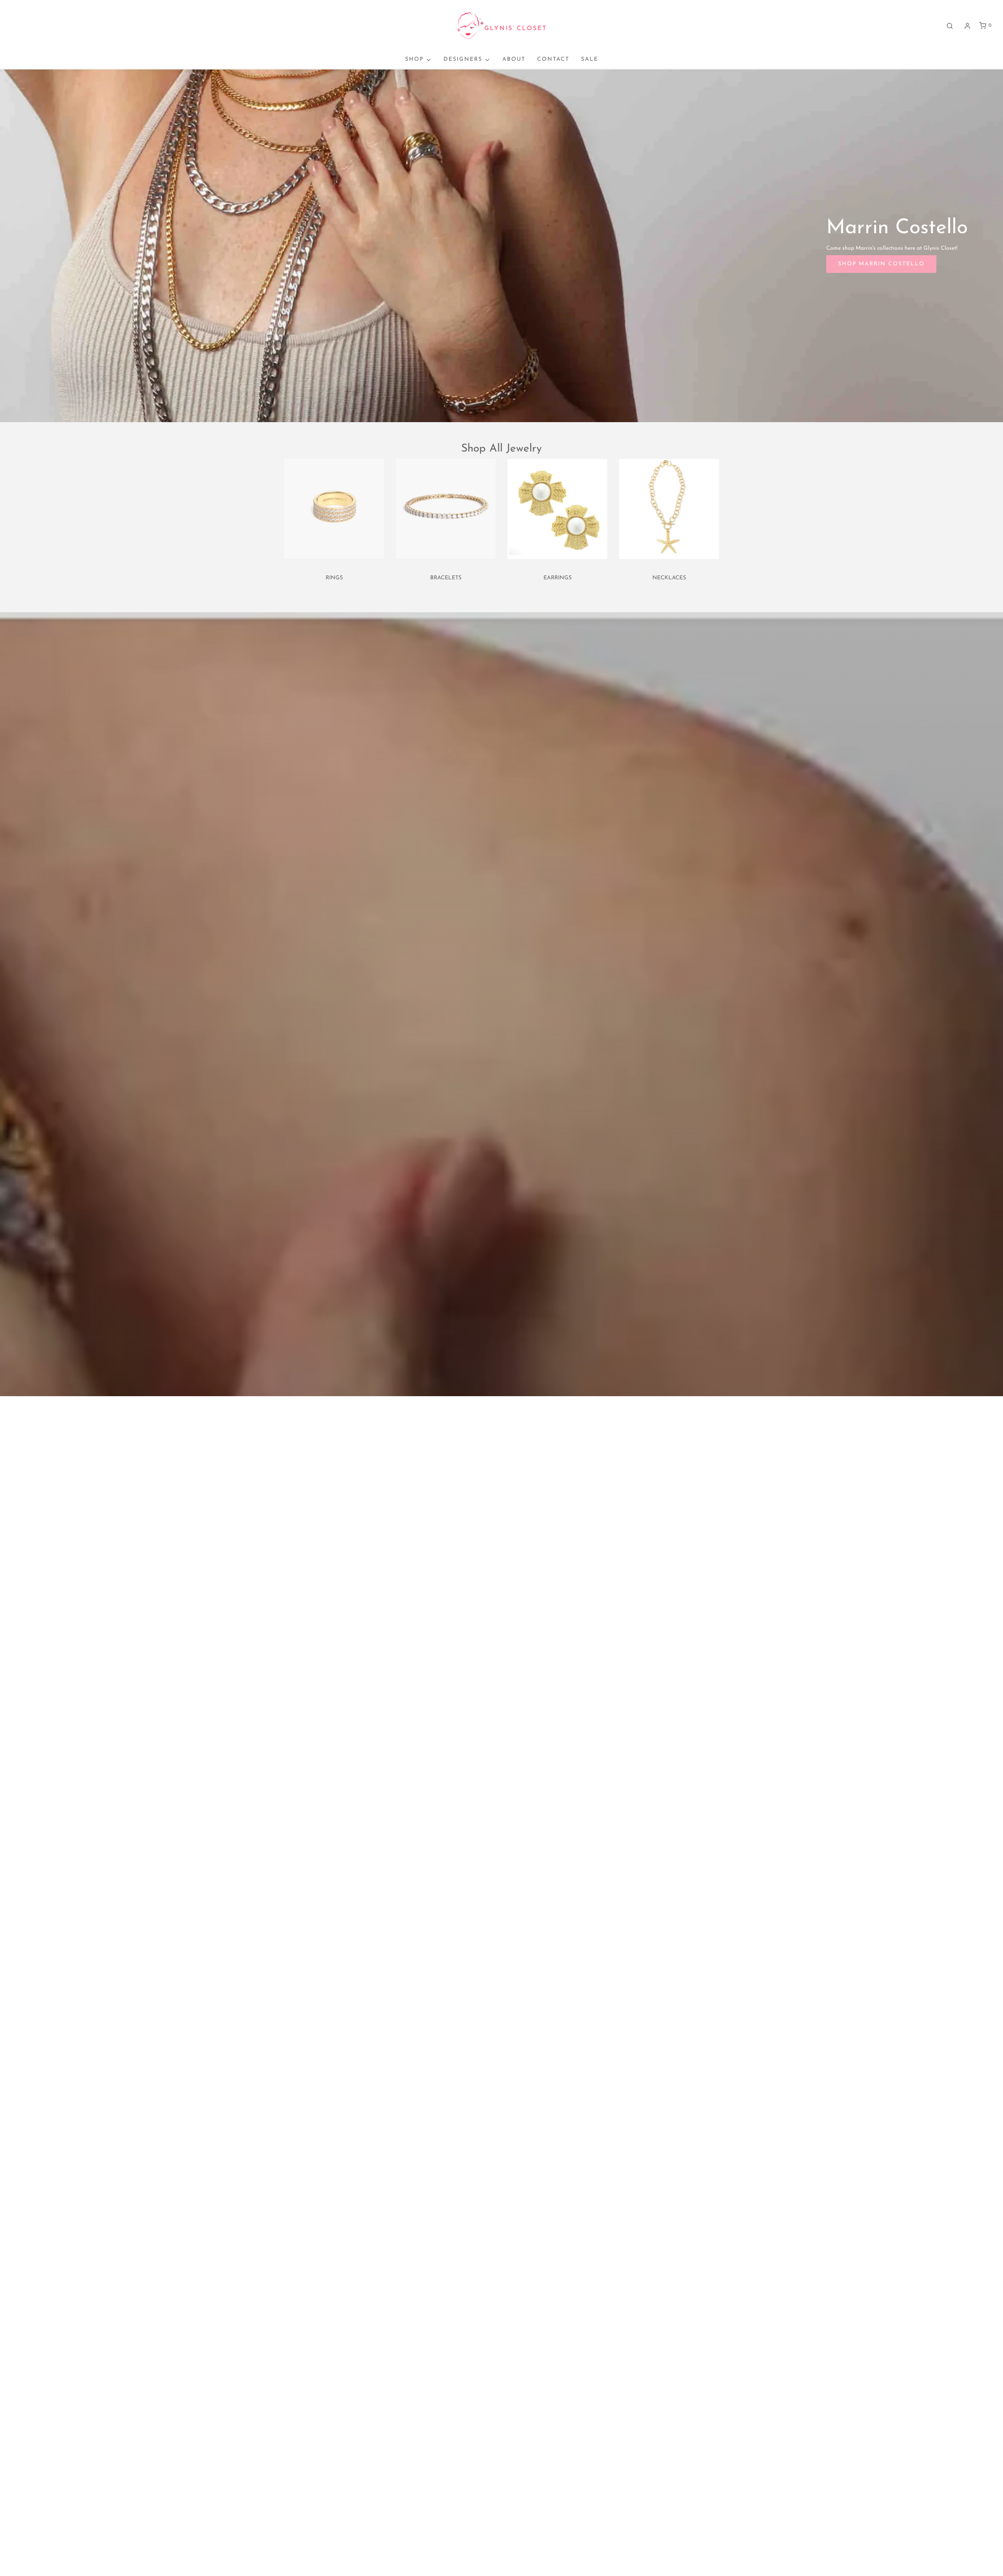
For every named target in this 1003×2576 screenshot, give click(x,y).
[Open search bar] (950, 26)
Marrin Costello (897, 228)
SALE (590, 59)
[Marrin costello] (501, 245)
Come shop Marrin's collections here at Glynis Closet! (892, 248)
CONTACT (553, 59)
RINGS (334, 578)
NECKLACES (669, 578)
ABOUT (514, 59)
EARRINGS (558, 578)
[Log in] (967, 26)
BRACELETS (446, 578)
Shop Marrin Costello (881, 264)
